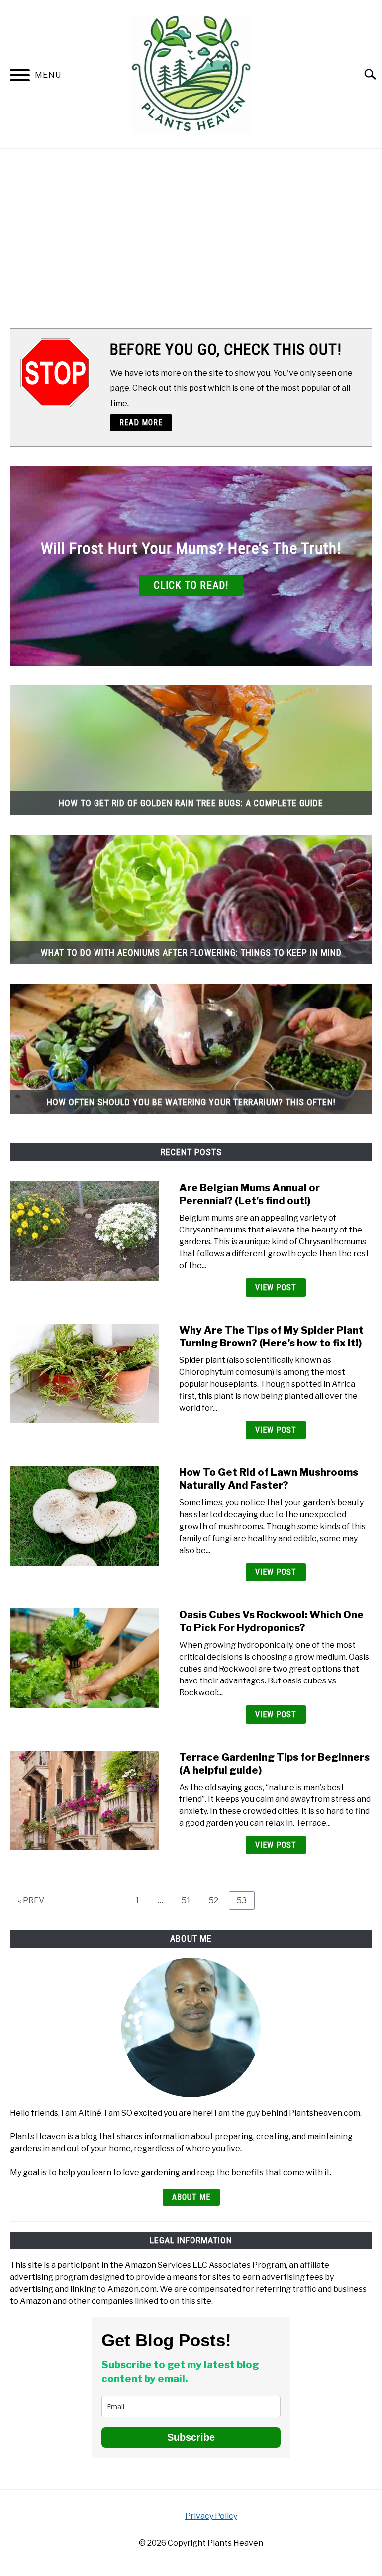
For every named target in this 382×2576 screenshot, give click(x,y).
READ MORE (141, 422)
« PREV (31, 1900)
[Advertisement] (191, 238)
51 (190, 1900)
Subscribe (191, 2437)
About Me (191, 2197)
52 (217, 1900)
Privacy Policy (211, 2516)
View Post (276, 1288)
